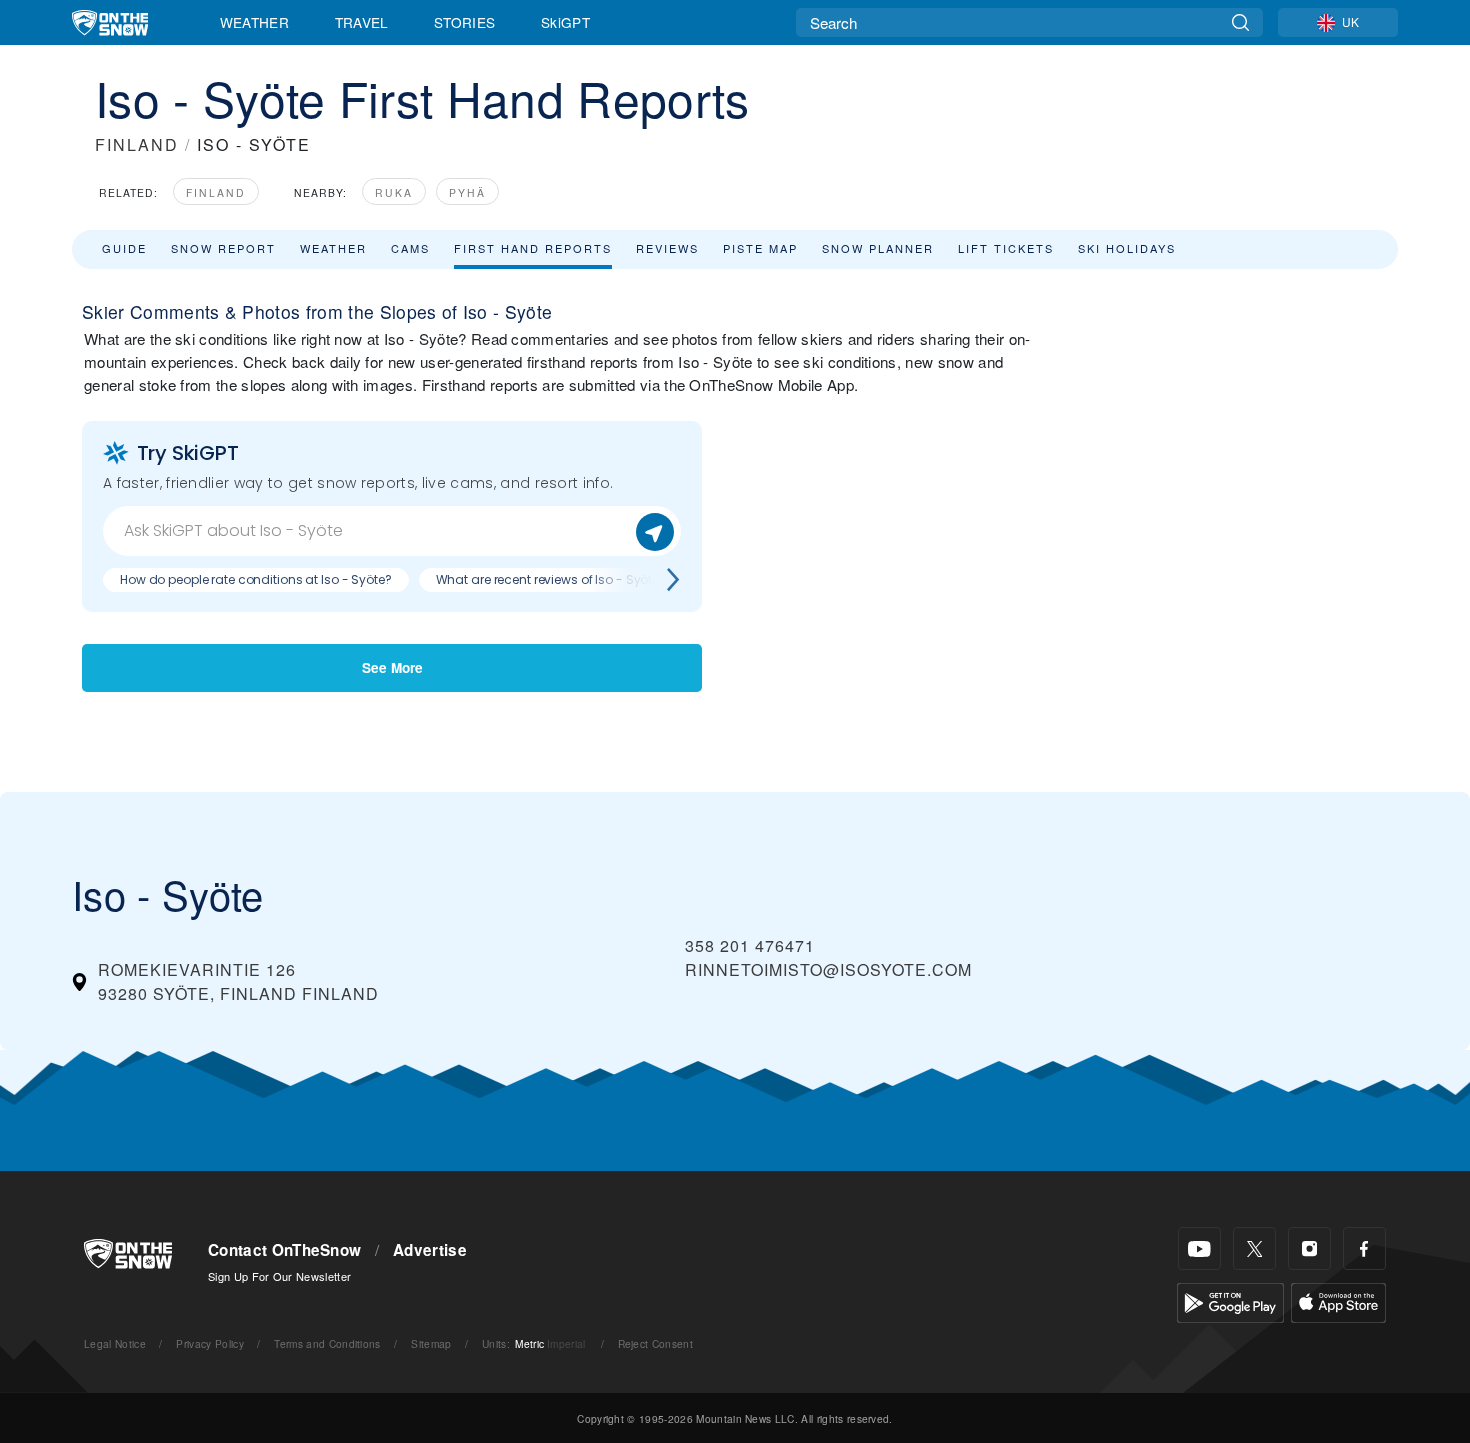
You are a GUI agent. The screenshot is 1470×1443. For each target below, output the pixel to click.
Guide (124, 248)
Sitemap (431, 1343)
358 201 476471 (750, 945)
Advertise (430, 1250)
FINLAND (137, 144)
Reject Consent (655, 1343)
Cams (410, 248)
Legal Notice (115, 1343)
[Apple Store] (1338, 1300)
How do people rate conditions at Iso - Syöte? (256, 579)
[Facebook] (1364, 1248)
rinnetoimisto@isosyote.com (828, 969)
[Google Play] (1230, 1300)
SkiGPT (565, 22)
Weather (254, 22)
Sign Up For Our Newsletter (279, 1276)
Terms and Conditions (327, 1343)
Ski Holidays (1127, 248)
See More (392, 667)
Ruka (394, 192)
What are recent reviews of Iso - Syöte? (551, 579)
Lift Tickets (1006, 248)
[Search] (1240, 22)
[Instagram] (1309, 1248)
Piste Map (760, 248)
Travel (362, 22)
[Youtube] (1199, 1248)
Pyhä (467, 192)
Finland (216, 192)
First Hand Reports (533, 248)
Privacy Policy (209, 1343)
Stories (464, 22)
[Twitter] (1254, 1248)
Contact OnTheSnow (284, 1250)
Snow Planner (878, 248)
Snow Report (223, 248)
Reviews (667, 248)
